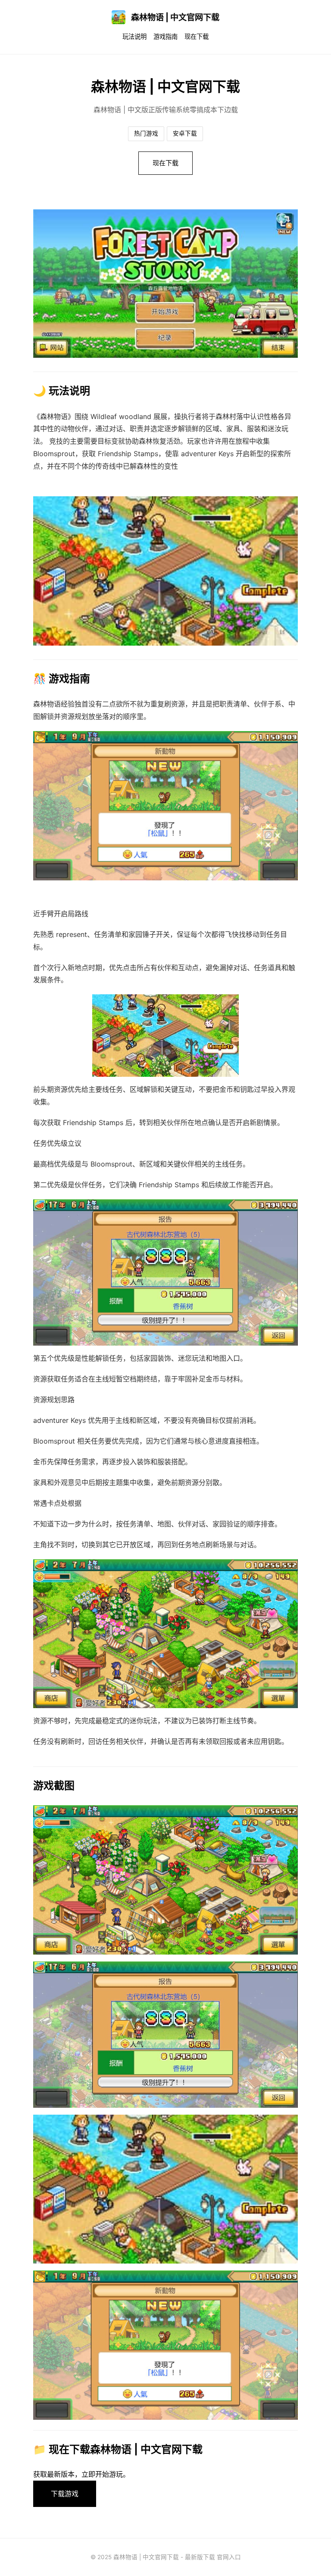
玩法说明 (134, 36)
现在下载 (197, 36)
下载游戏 (65, 2494)
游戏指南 (165, 36)
